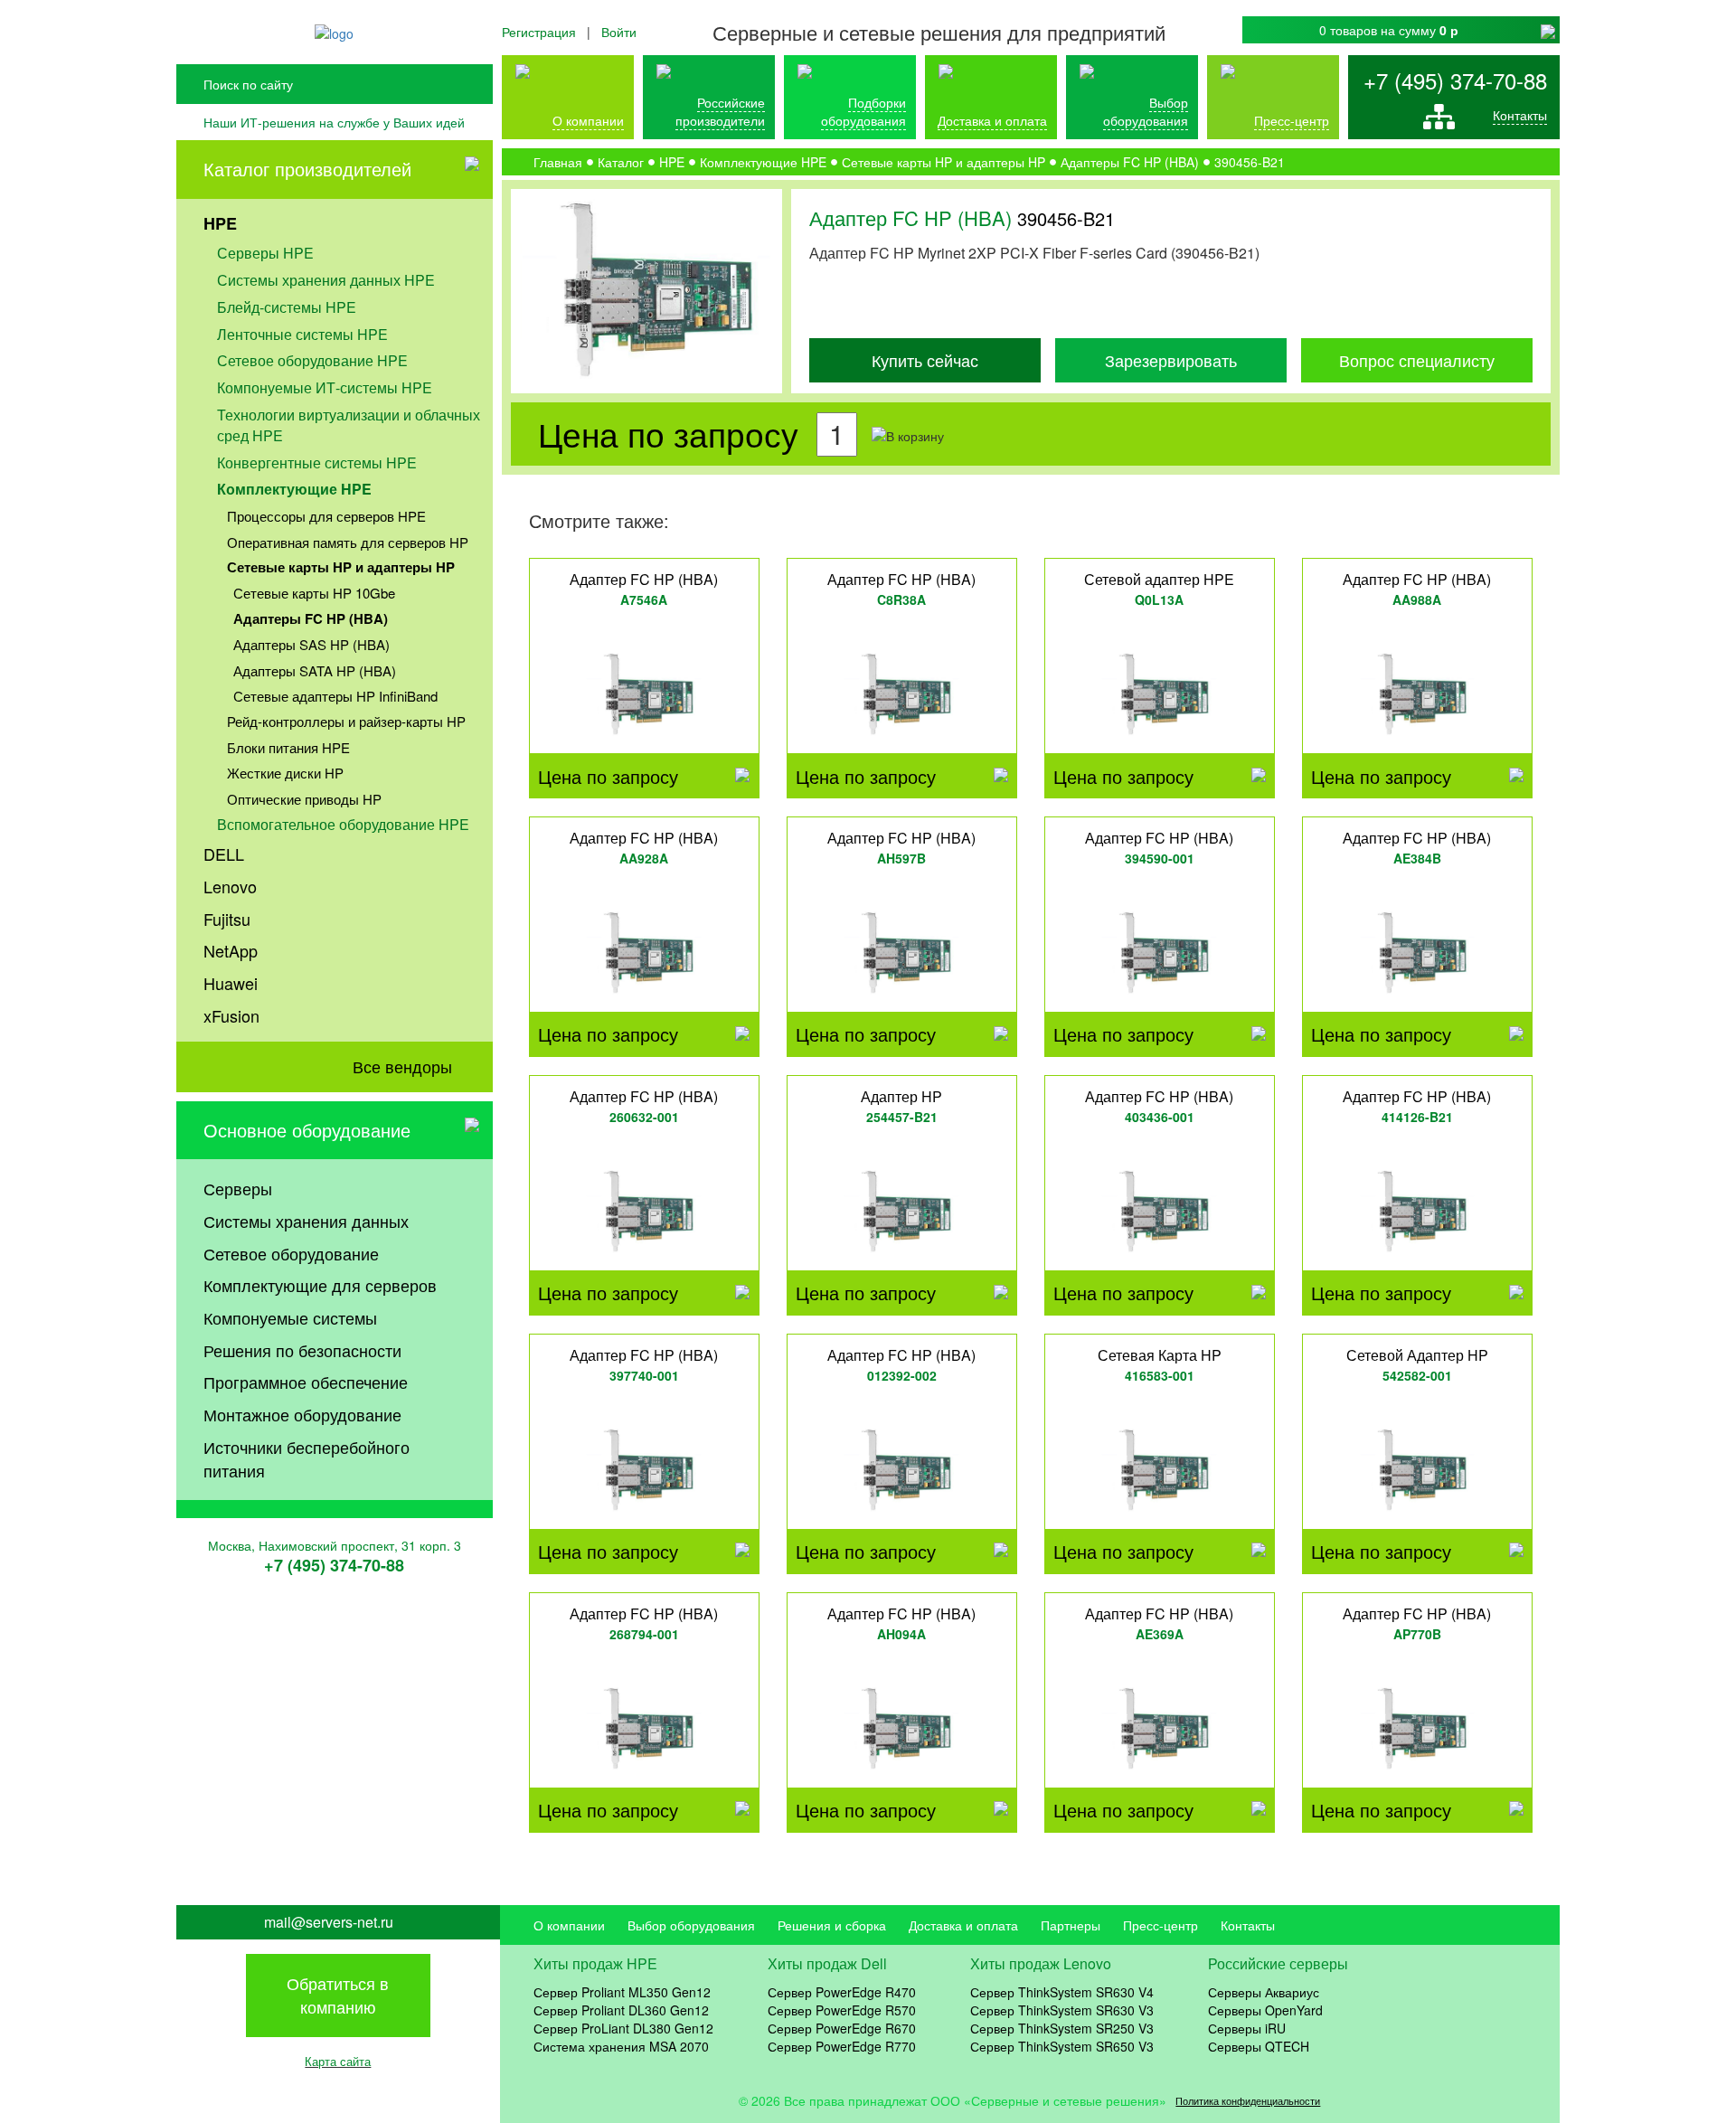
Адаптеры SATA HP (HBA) (315, 670)
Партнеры (1071, 1925)
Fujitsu (227, 919)
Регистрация (539, 32)
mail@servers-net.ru (329, 1922)
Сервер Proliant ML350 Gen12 (622, 1992)
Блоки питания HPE (288, 747)
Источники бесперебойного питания (307, 1458)
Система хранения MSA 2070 (621, 2046)
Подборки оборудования (863, 111)
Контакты (1520, 115)
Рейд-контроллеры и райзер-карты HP (346, 721)
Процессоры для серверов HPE (326, 516)
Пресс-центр (1160, 1925)
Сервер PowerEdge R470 (842, 1992)
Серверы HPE (265, 253)
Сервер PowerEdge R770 (842, 2046)
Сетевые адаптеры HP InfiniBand (335, 696)
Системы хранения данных (306, 1221)
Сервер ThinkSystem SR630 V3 (1062, 2010)
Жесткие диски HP (285, 773)
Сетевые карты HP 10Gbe (314, 593)
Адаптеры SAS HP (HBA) (311, 644)
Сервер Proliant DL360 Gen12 (621, 2010)
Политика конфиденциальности (1248, 2101)
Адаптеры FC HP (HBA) (311, 618)
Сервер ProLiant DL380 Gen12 (623, 2028)
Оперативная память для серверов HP (348, 542)
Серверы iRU (1247, 2028)
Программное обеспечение (306, 1382)
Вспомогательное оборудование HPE (343, 824)
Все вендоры (402, 1066)
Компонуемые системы (290, 1317)
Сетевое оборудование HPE (312, 360)
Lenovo (230, 886)
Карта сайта (338, 2061)
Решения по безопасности (302, 1350)
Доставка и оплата (992, 120)
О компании (588, 120)
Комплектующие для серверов (320, 1285)
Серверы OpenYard (1265, 2010)
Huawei (231, 983)
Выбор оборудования (1146, 111)
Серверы (238, 1188)
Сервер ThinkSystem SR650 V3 (1062, 2046)
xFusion (231, 1015)
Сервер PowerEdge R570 (842, 2010)
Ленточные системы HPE (302, 334)
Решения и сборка (832, 1925)
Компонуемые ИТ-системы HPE (325, 387)
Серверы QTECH (1259, 2046)
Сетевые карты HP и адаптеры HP (341, 567)
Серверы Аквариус (1264, 1992)
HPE (220, 223)
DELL (224, 854)
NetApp (231, 950)
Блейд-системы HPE (287, 307)
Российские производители (720, 111)
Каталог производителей (307, 169)
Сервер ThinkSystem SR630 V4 (1062, 1992)
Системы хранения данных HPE (326, 280)
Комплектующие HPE (294, 489)
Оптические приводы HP (304, 799)
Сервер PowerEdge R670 (842, 2028)
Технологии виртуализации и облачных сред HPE (349, 425)
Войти (619, 32)
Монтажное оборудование (302, 1414)
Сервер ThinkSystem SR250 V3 (1062, 2028)
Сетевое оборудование (291, 1253)
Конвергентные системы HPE (317, 462)
